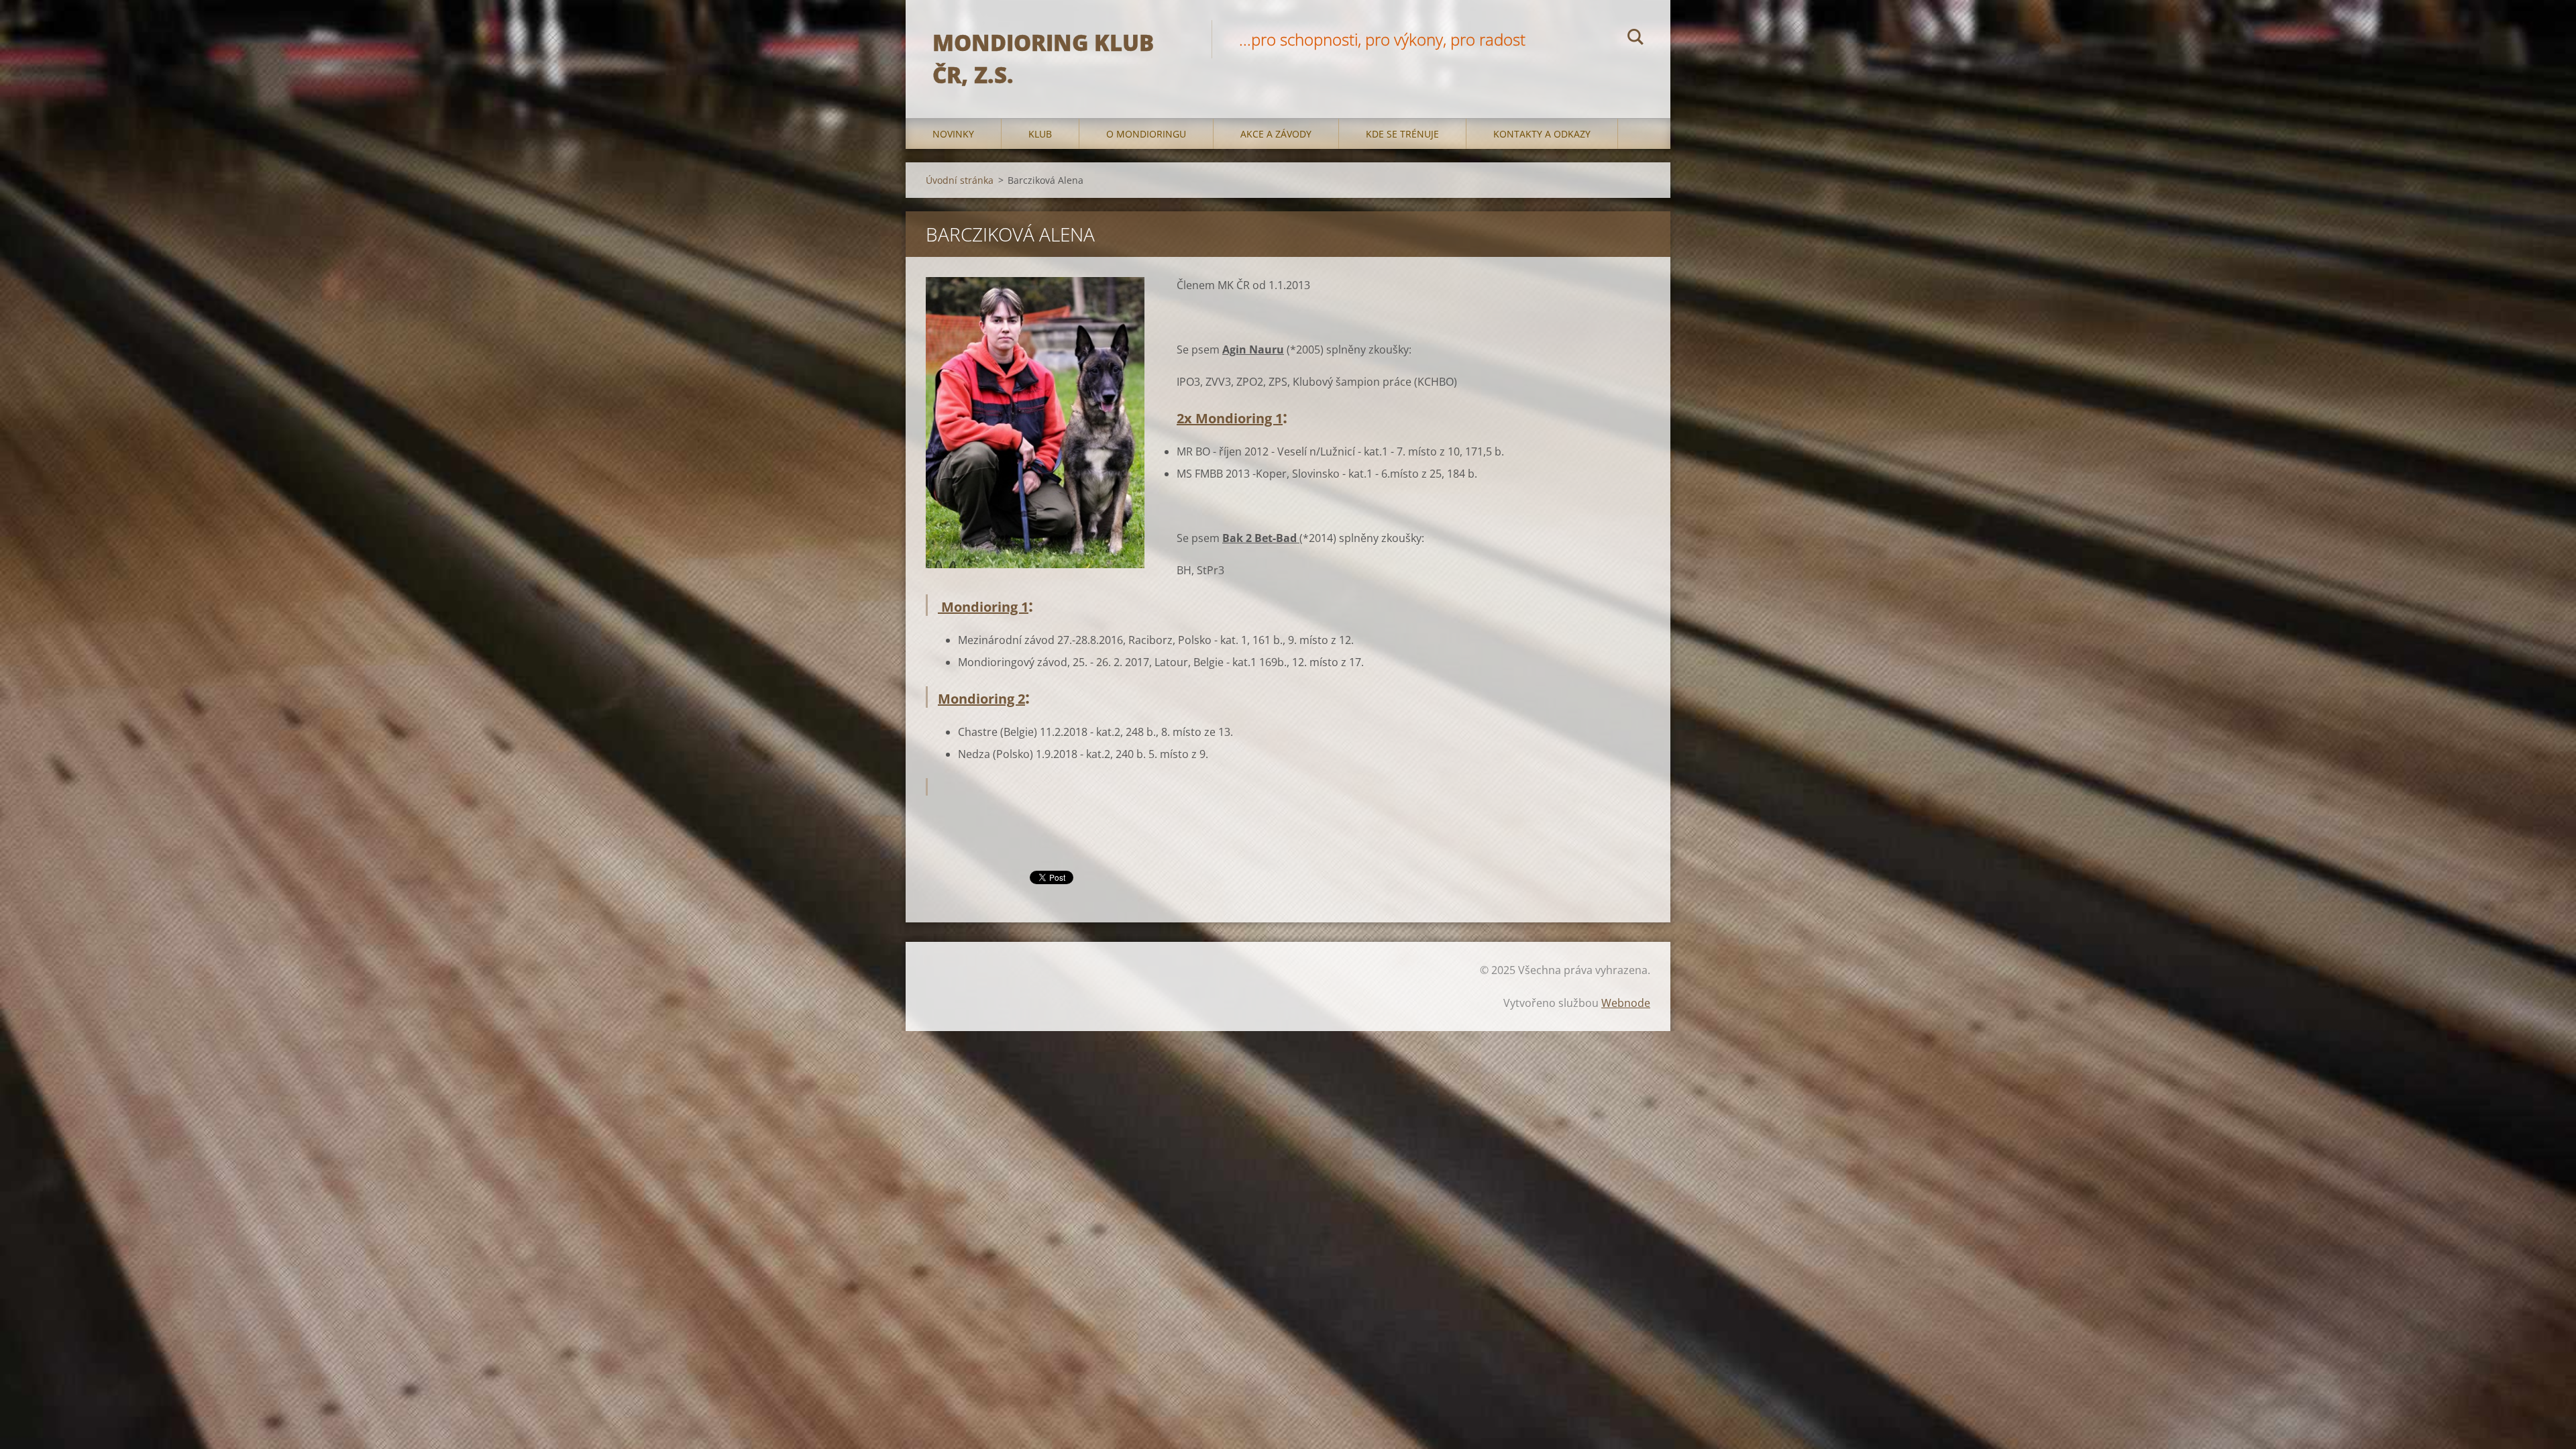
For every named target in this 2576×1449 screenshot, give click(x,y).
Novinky (953, 134)
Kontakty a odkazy (1542, 134)
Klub (1040, 134)
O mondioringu (1146, 134)
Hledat (1635, 39)
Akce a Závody (1276, 134)
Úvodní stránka (960, 180)
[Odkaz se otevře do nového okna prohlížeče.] (1035, 423)
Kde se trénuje (1402, 134)
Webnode (1626, 1003)
